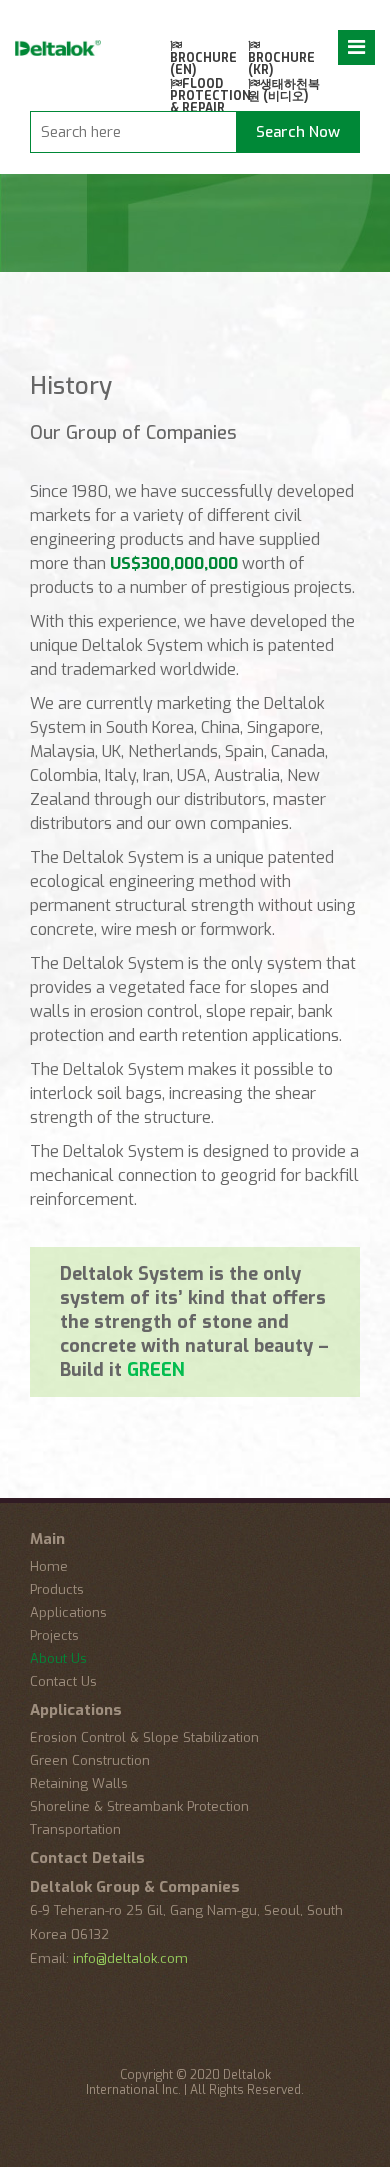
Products (57, 1589)
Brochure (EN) (203, 64)
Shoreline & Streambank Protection (139, 1806)
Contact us (63, 1681)
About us (58, 1658)
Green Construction (90, 1760)
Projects (54, 1635)
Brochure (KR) (281, 64)
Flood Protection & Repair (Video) (209, 103)
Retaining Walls (79, 1783)
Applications (68, 1612)
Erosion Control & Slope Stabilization (144, 1737)
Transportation (75, 1829)
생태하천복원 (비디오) (284, 91)
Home (49, 1566)
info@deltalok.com (130, 1958)
